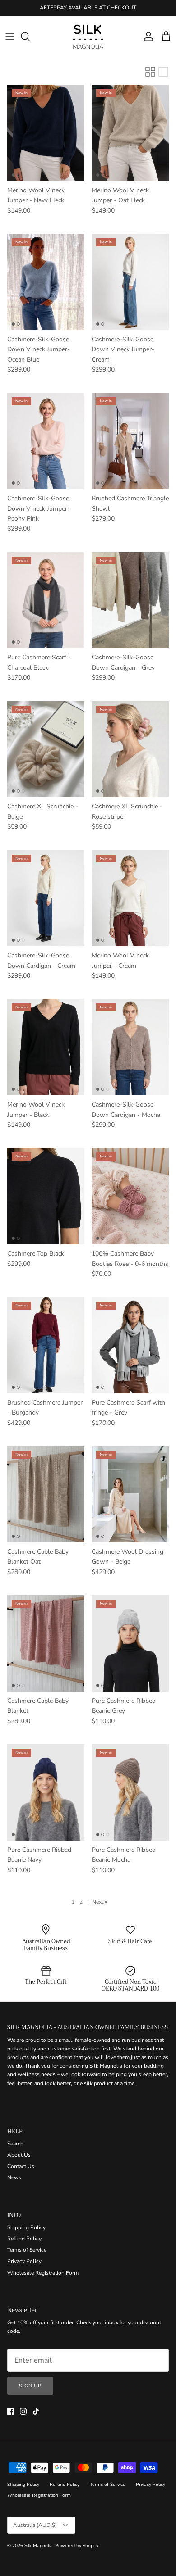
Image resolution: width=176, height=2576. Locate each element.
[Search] (30, 36)
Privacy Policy (24, 2261)
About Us (19, 2155)
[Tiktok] (36, 2411)
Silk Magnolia (39, 2546)
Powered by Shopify (77, 2546)
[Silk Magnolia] (88, 36)
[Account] (146, 36)
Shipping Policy (26, 2227)
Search (15, 2144)
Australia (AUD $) (35, 2525)
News (14, 2177)
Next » (100, 1902)
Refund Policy (24, 2239)
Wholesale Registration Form (43, 2273)
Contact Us (21, 2166)
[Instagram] (23, 2411)
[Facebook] (11, 2411)
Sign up (30, 2386)
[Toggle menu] (10, 36)
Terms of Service (27, 2250)
